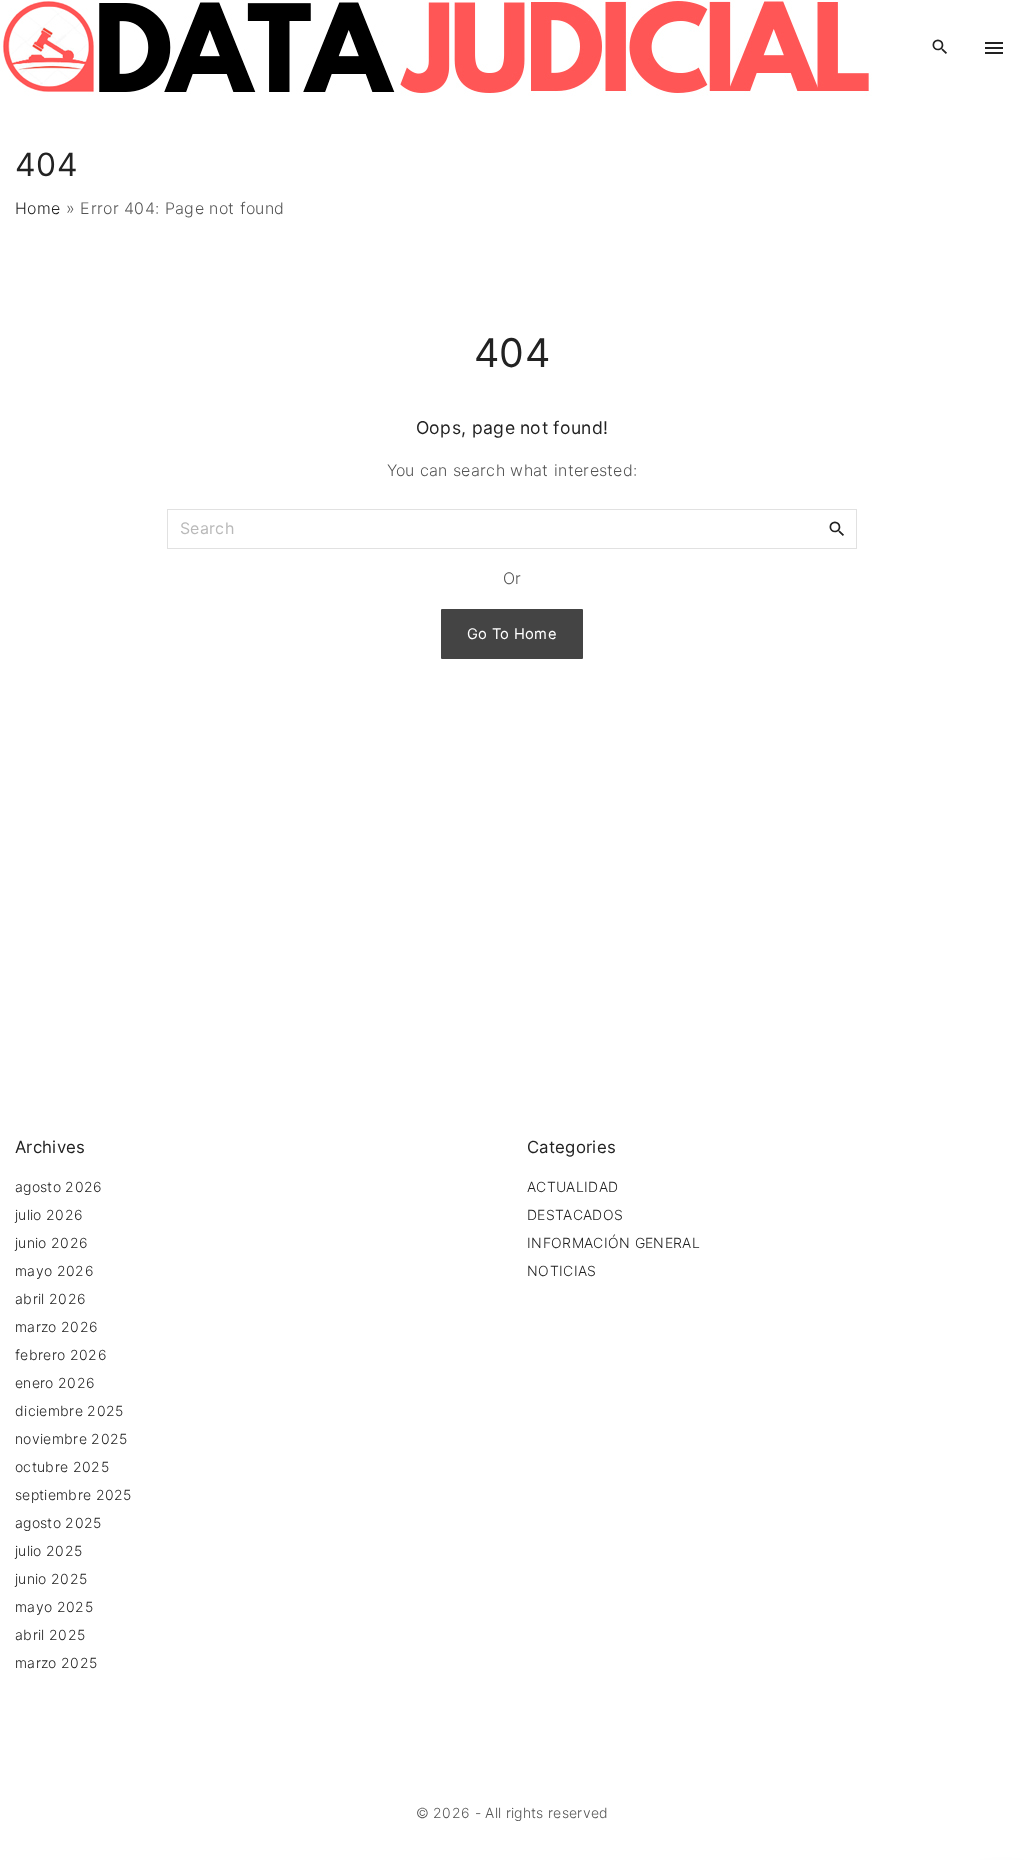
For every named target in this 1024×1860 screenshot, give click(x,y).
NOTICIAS (562, 1270)
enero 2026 (55, 1382)
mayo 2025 (54, 1606)
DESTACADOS (575, 1214)
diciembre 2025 (69, 1410)
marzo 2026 (56, 1326)
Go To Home (512, 634)
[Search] (837, 528)
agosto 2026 (59, 1186)
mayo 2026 (54, 1270)
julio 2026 (49, 1214)
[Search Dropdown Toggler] (940, 47)
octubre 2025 (62, 1466)
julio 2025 (48, 1550)
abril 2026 (50, 1298)
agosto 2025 (58, 1522)
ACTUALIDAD (572, 1186)
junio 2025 (51, 1578)
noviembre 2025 (71, 1438)
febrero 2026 (61, 1354)
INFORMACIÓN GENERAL (613, 1242)
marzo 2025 (56, 1662)
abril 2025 (50, 1634)
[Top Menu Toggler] (994, 48)
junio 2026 (51, 1242)
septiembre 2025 (73, 1494)
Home (37, 208)
